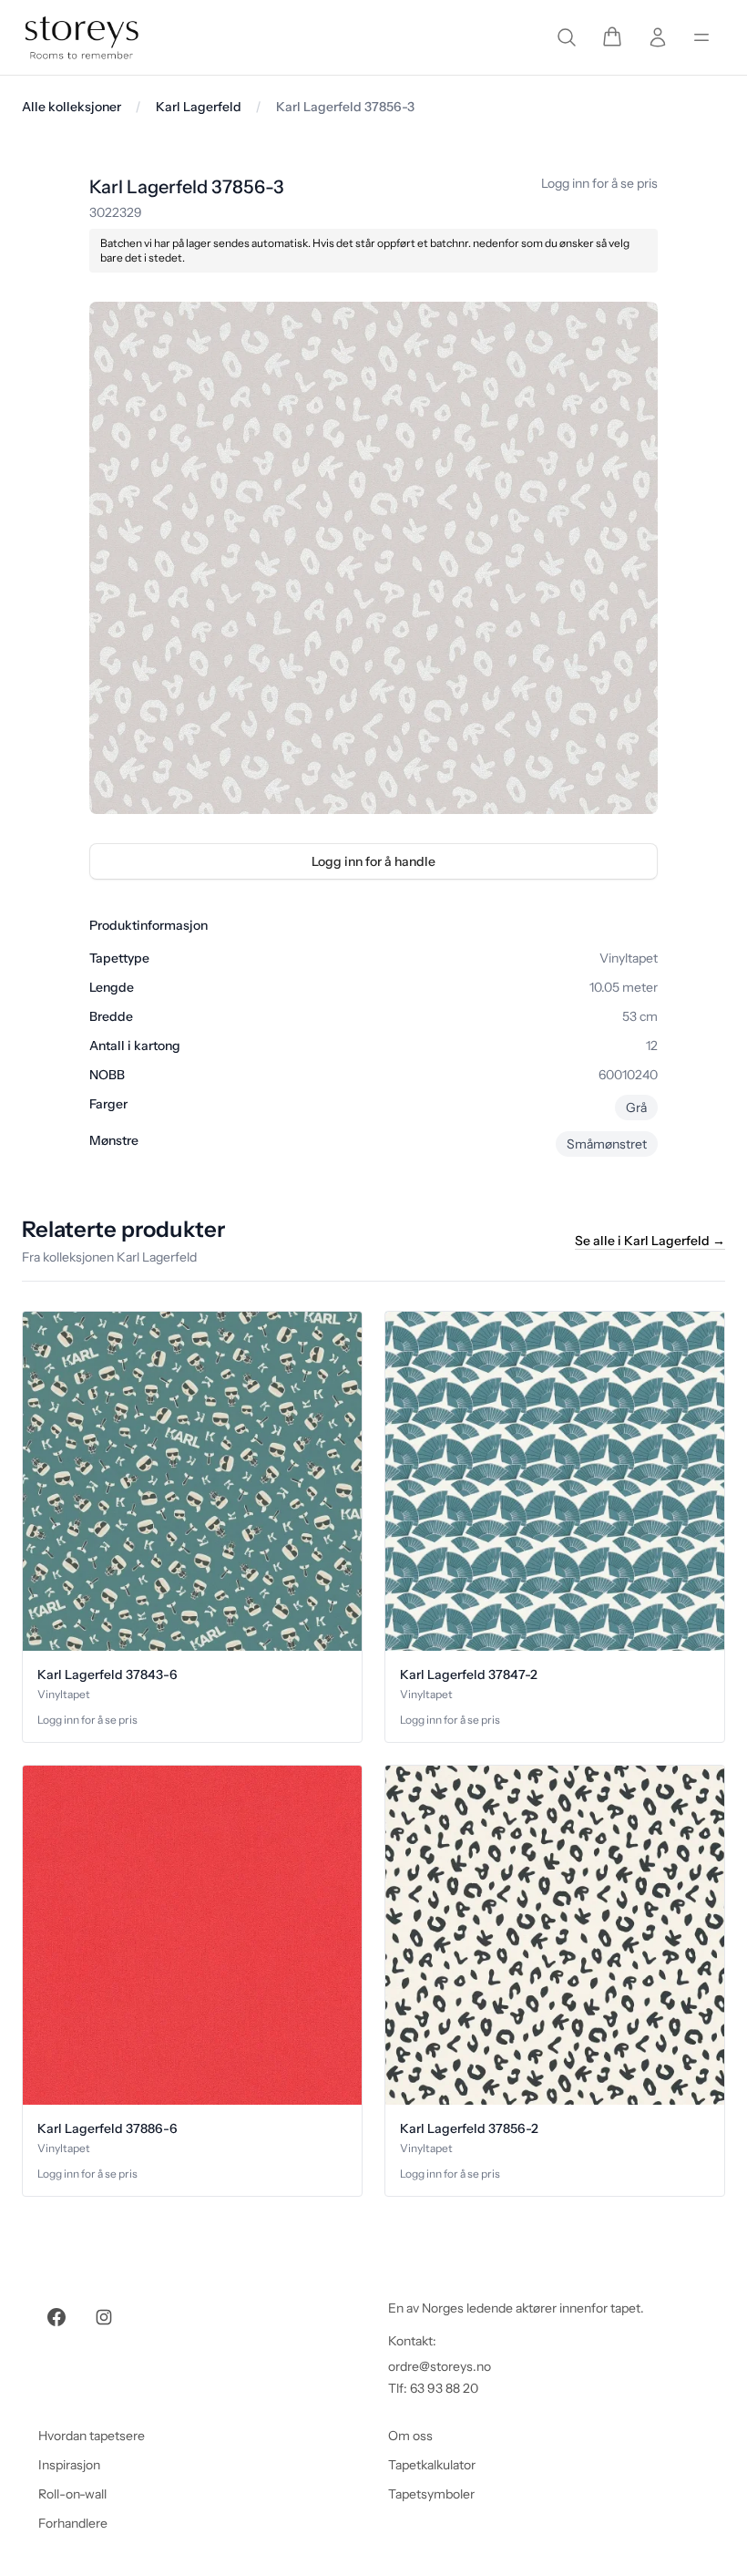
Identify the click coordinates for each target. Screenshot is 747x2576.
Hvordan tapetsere (92, 2436)
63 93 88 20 (444, 2388)
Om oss (410, 2436)
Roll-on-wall (72, 2494)
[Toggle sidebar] (701, 37)
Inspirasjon (69, 2465)
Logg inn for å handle (373, 861)
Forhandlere (73, 2523)
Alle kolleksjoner (72, 107)
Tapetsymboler (431, 2494)
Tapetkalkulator (432, 2465)
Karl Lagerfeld (199, 107)
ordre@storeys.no (440, 2366)
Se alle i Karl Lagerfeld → (650, 1241)
